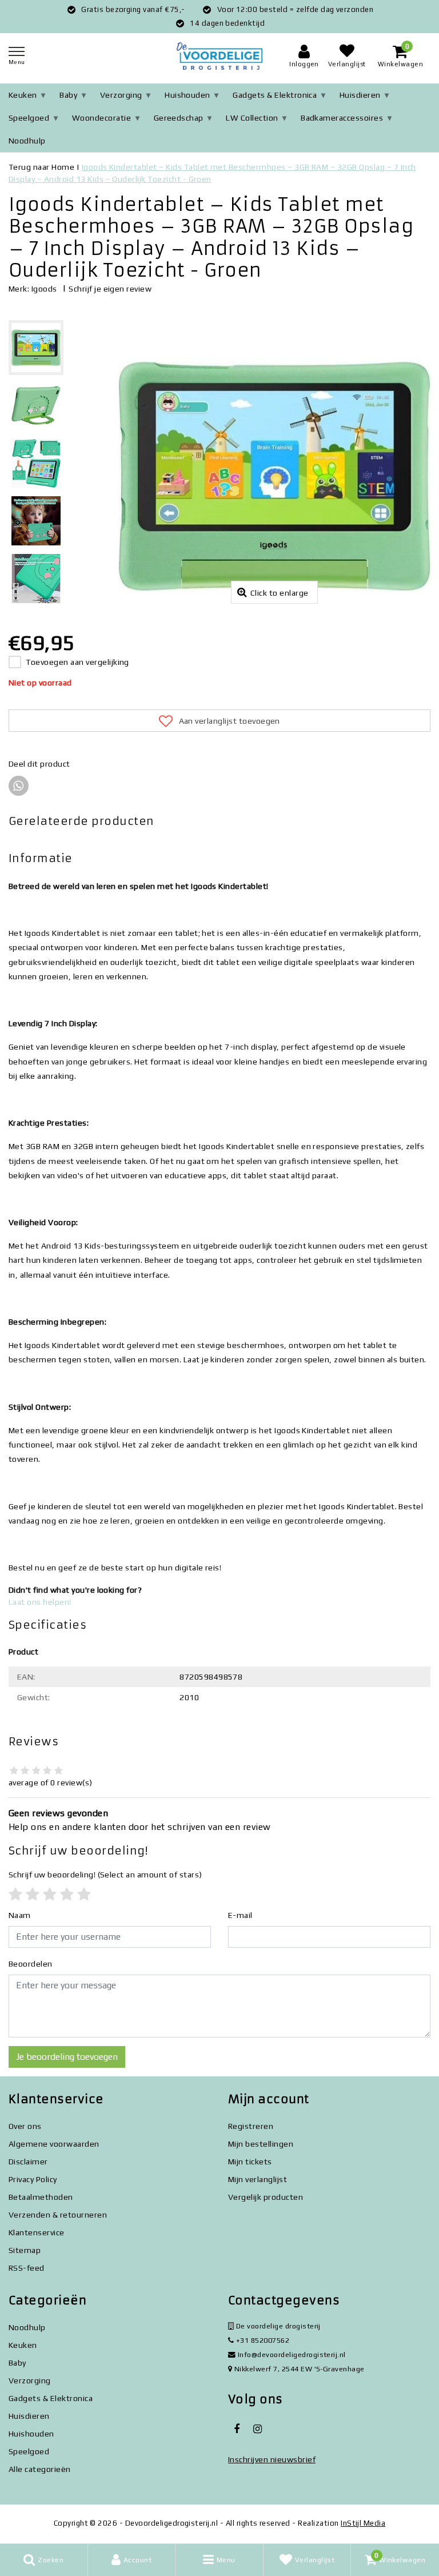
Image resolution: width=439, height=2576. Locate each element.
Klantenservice (37, 2232)
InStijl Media (363, 2523)
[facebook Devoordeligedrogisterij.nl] (237, 2429)
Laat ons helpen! (40, 1602)
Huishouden (187, 95)
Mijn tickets (250, 2162)
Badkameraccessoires (342, 118)
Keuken (23, 95)
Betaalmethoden (41, 2197)
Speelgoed (29, 118)
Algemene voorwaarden (54, 2144)
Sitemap (25, 2250)
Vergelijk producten (266, 2197)
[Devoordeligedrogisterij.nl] (219, 56)
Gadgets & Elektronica (275, 95)
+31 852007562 (262, 2340)
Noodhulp (27, 141)
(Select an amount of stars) (105, 1875)
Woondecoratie (101, 118)
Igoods (44, 289)
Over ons (25, 2126)
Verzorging (121, 95)
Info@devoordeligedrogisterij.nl (292, 2354)
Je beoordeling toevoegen (67, 2057)
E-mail (240, 1915)
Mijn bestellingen (261, 2144)
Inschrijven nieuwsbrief (272, 2459)
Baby (68, 95)
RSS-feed (27, 2268)
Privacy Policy (33, 2179)
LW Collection (252, 118)
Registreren (251, 2126)
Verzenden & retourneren (58, 2215)
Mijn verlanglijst (258, 2179)
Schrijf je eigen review (110, 289)
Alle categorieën (40, 2469)
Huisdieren (360, 95)
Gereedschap (179, 118)
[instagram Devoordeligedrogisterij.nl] (257, 2429)
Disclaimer (28, 2162)
